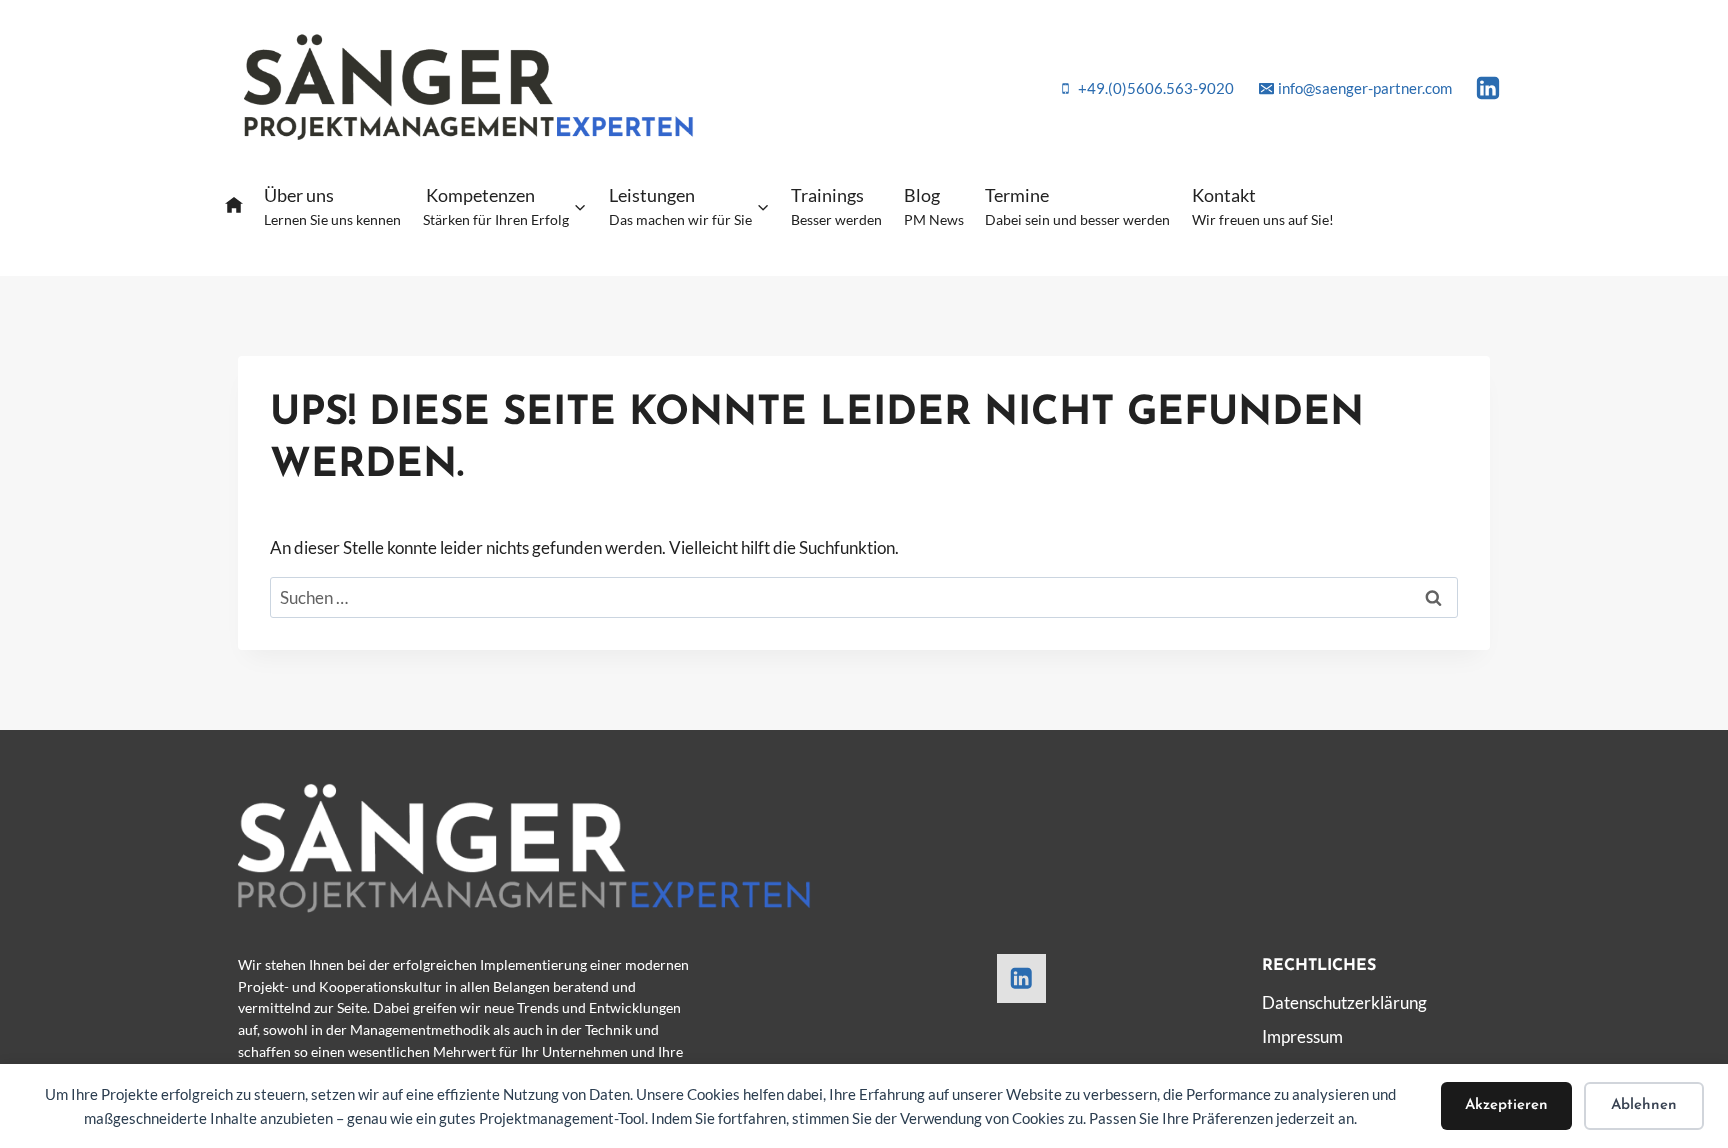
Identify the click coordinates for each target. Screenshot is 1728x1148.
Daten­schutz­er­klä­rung (1344, 1002)
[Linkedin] (1488, 88)
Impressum (1302, 1036)
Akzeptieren (1506, 1105)
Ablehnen (1644, 1105)
